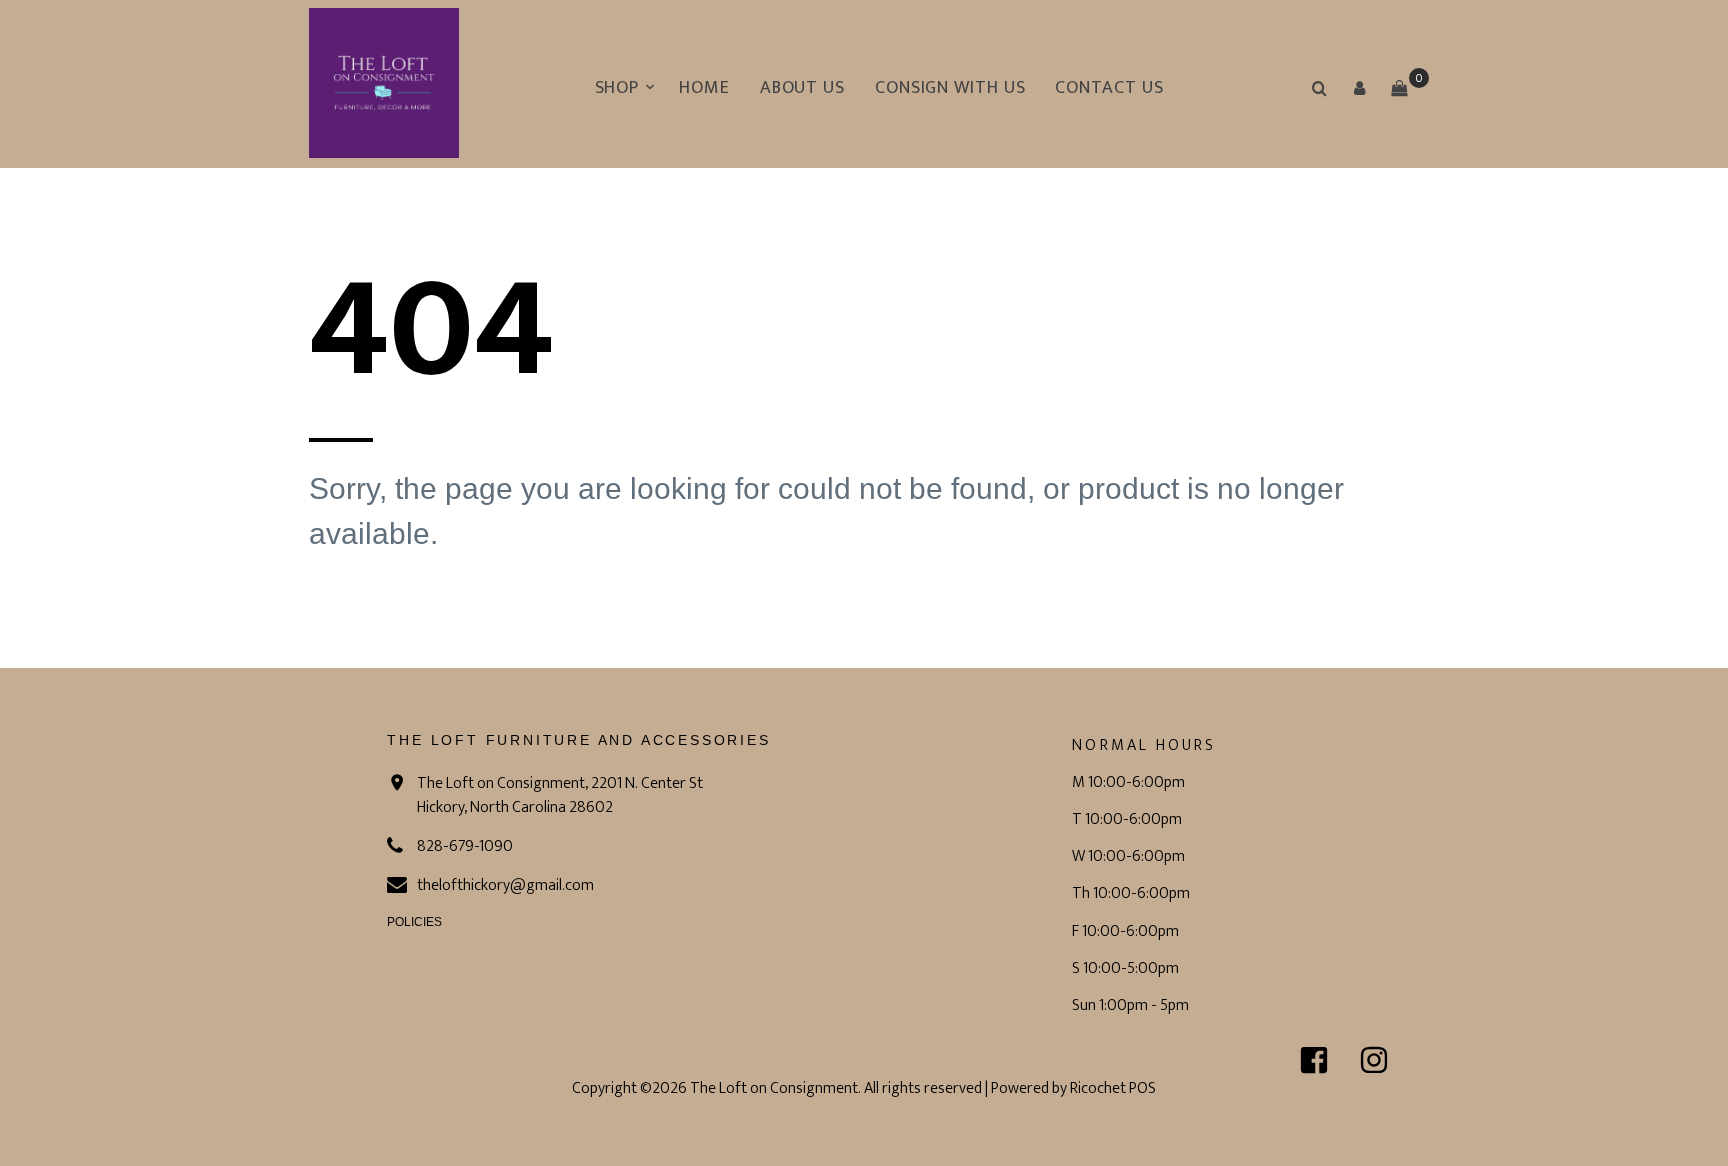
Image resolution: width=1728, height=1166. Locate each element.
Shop (617, 88)
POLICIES (414, 922)
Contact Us (1109, 88)
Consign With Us (950, 88)
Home (704, 88)
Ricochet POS (1113, 1088)
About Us (802, 88)
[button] (1359, 88)
